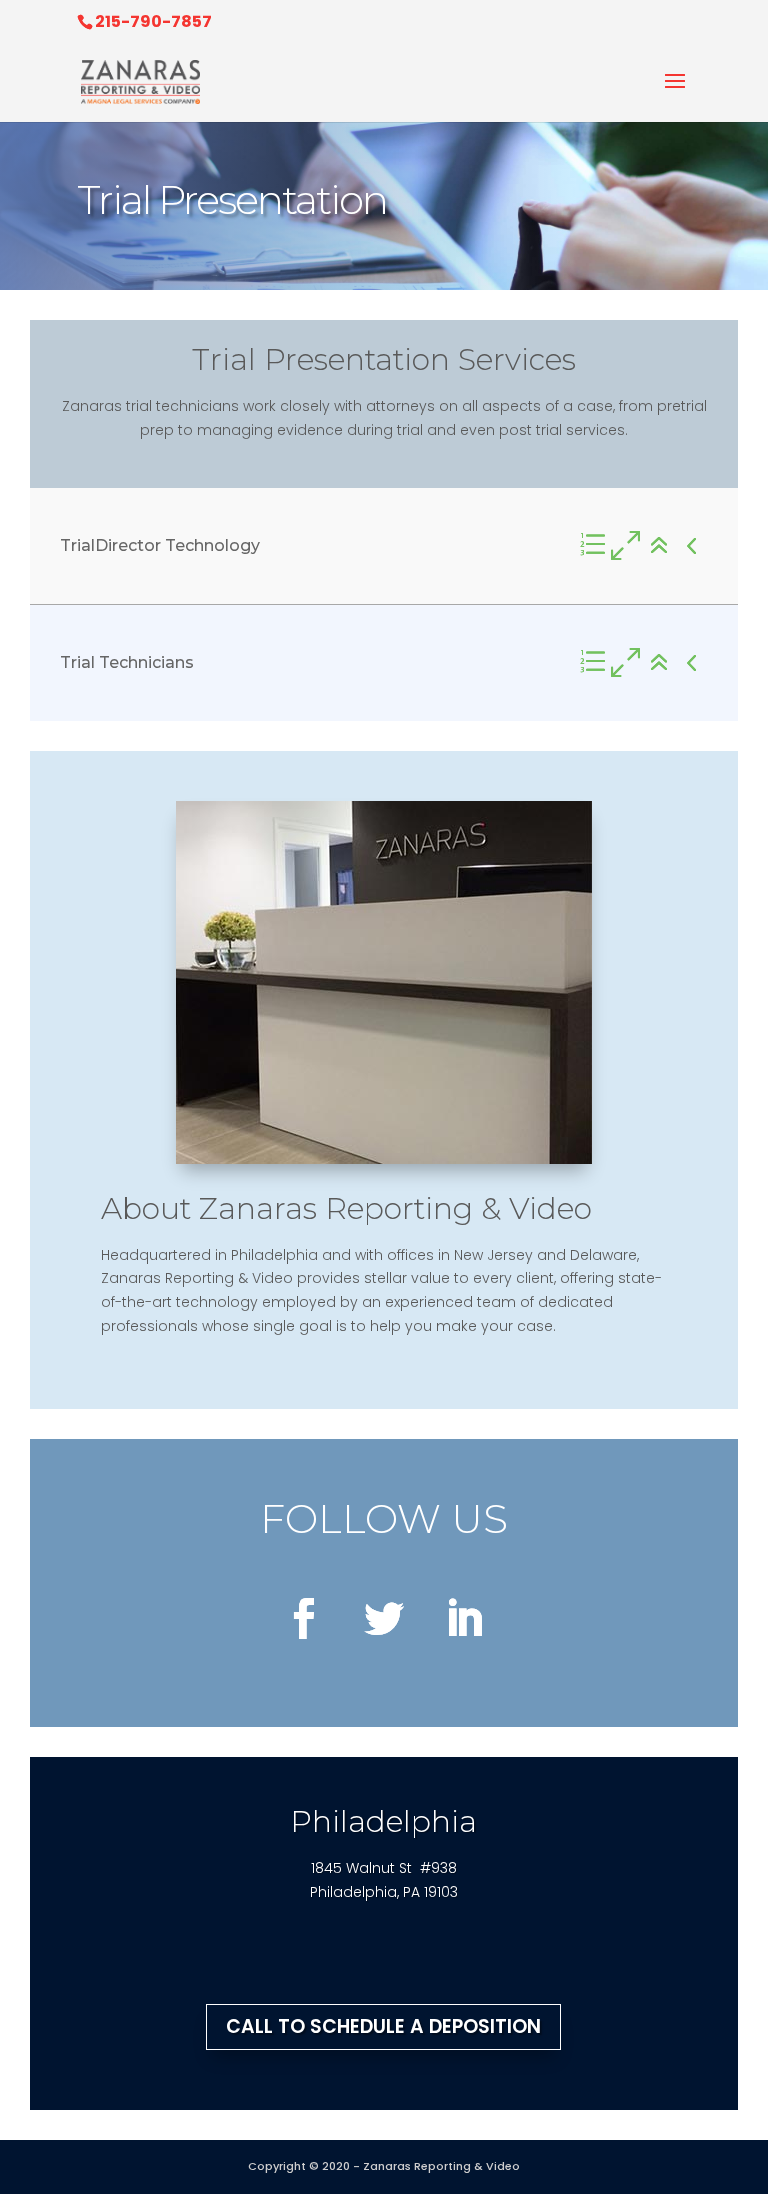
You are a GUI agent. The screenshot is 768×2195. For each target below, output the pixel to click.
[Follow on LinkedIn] (464, 1619)
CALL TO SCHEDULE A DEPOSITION (383, 2026)
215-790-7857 (153, 21)
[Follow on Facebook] (304, 1619)
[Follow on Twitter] (384, 1619)
